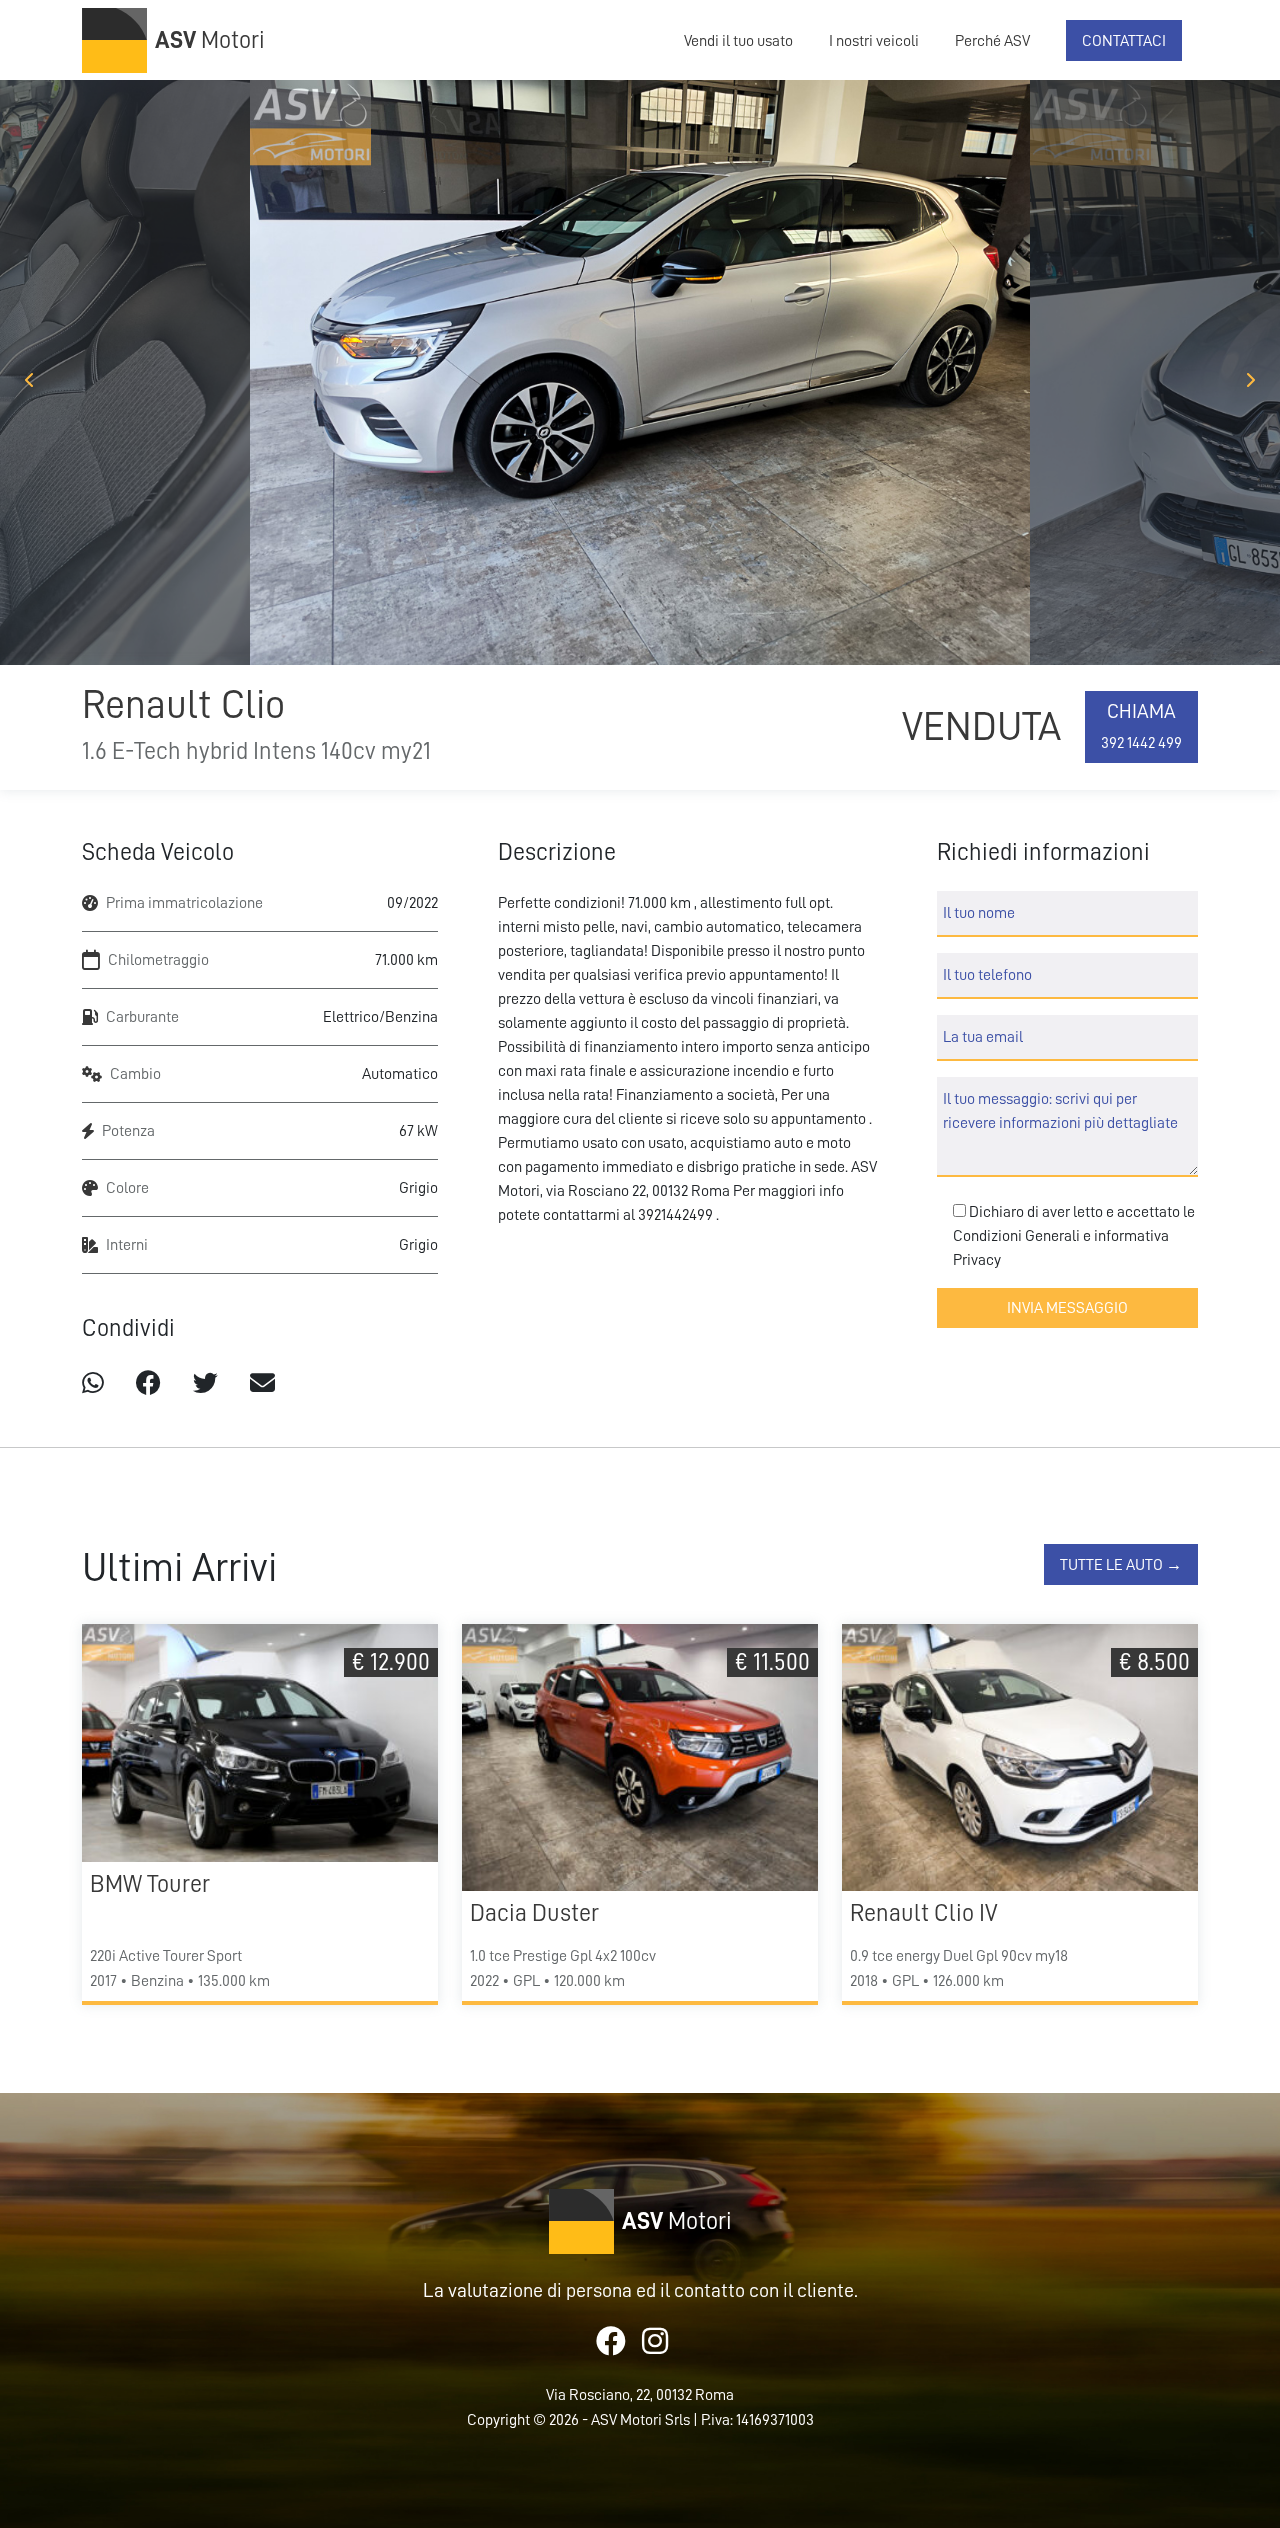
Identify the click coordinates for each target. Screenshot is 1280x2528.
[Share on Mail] (262, 1382)
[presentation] (30, 380)
